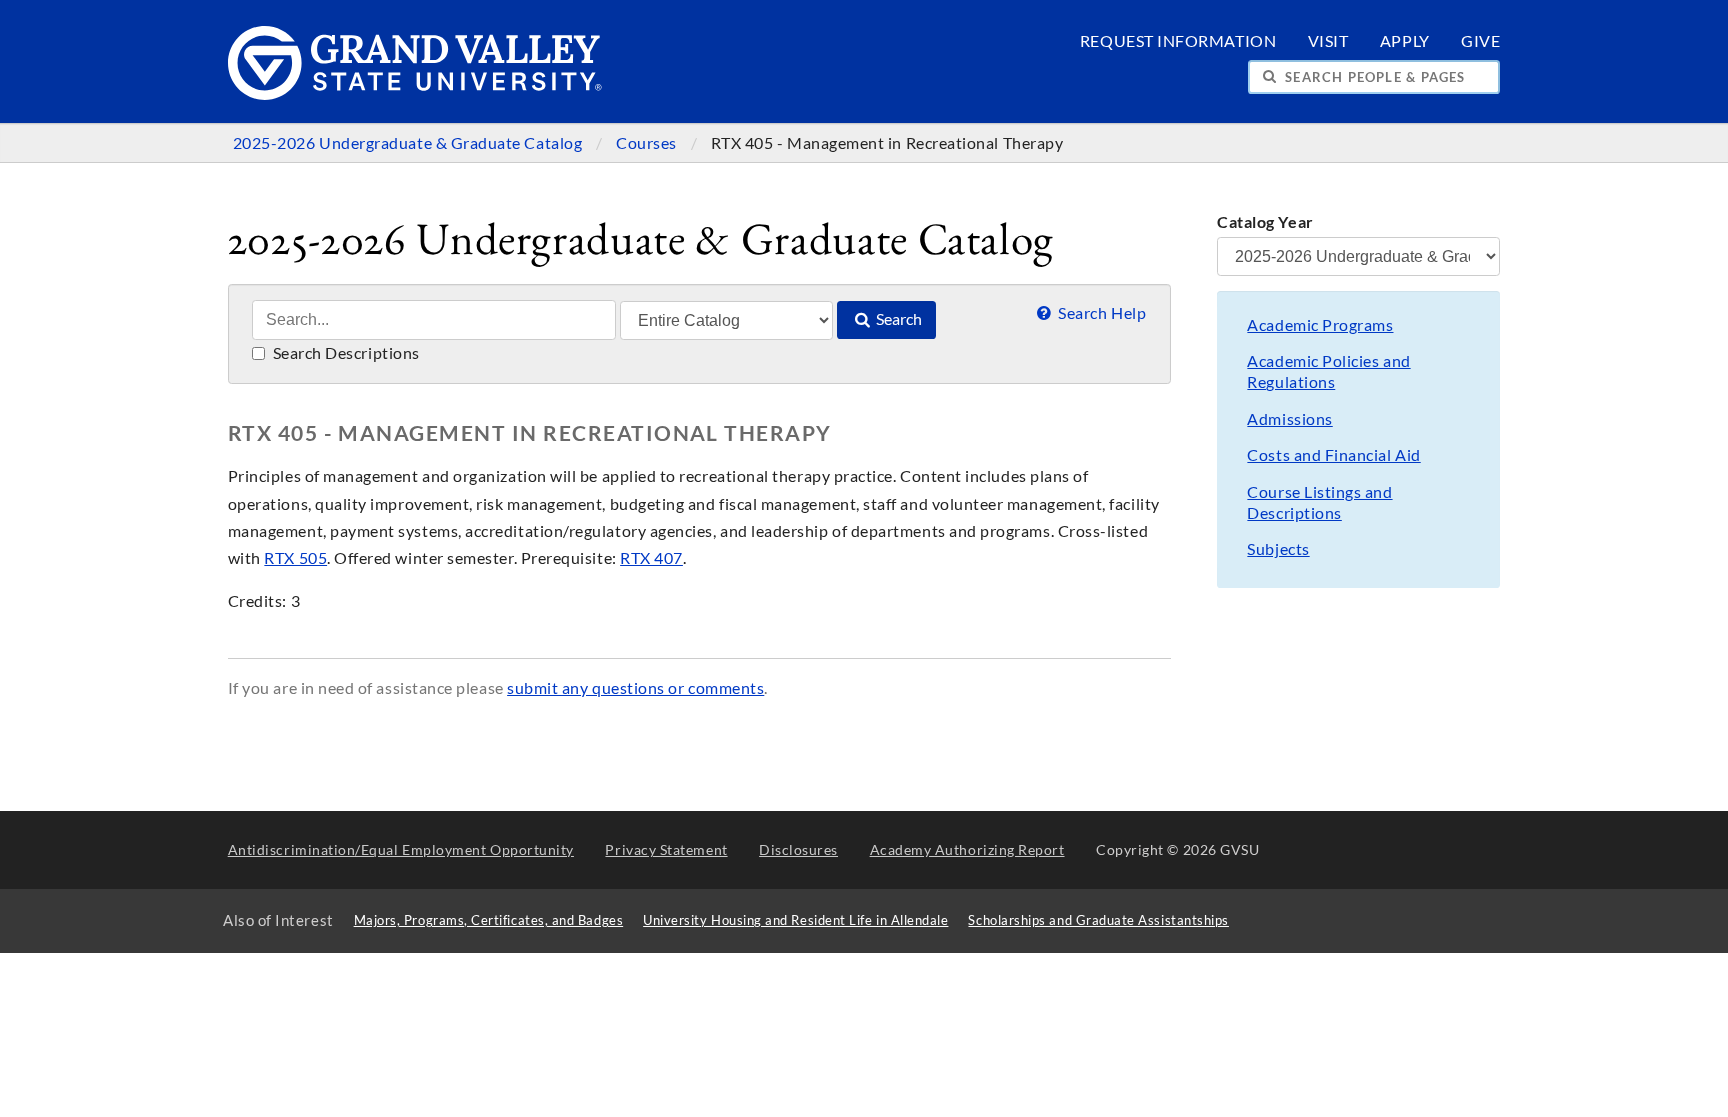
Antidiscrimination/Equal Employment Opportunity (401, 849)
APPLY (1405, 41)
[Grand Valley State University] (415, 94)
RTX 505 (295, 558)
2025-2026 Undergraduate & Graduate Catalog (409, 143)
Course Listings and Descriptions (1319, 502)
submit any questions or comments (635, 688)
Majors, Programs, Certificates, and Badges (489, 920)
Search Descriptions (344, 353)
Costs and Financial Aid (1333, 455)
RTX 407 (651, 558)
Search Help (1100, 313)
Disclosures (798, 849)
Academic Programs (1320, 325)
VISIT (1328, 41)
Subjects (1278, 549)
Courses (648, 143)
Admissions (1289, 419)
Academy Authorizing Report (967, 849)
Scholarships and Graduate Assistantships (1098, 920)
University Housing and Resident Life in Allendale (795, 920)
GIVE (1480, 41)
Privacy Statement (666, 849)
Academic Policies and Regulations (1328, 371)
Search (897, 319)
